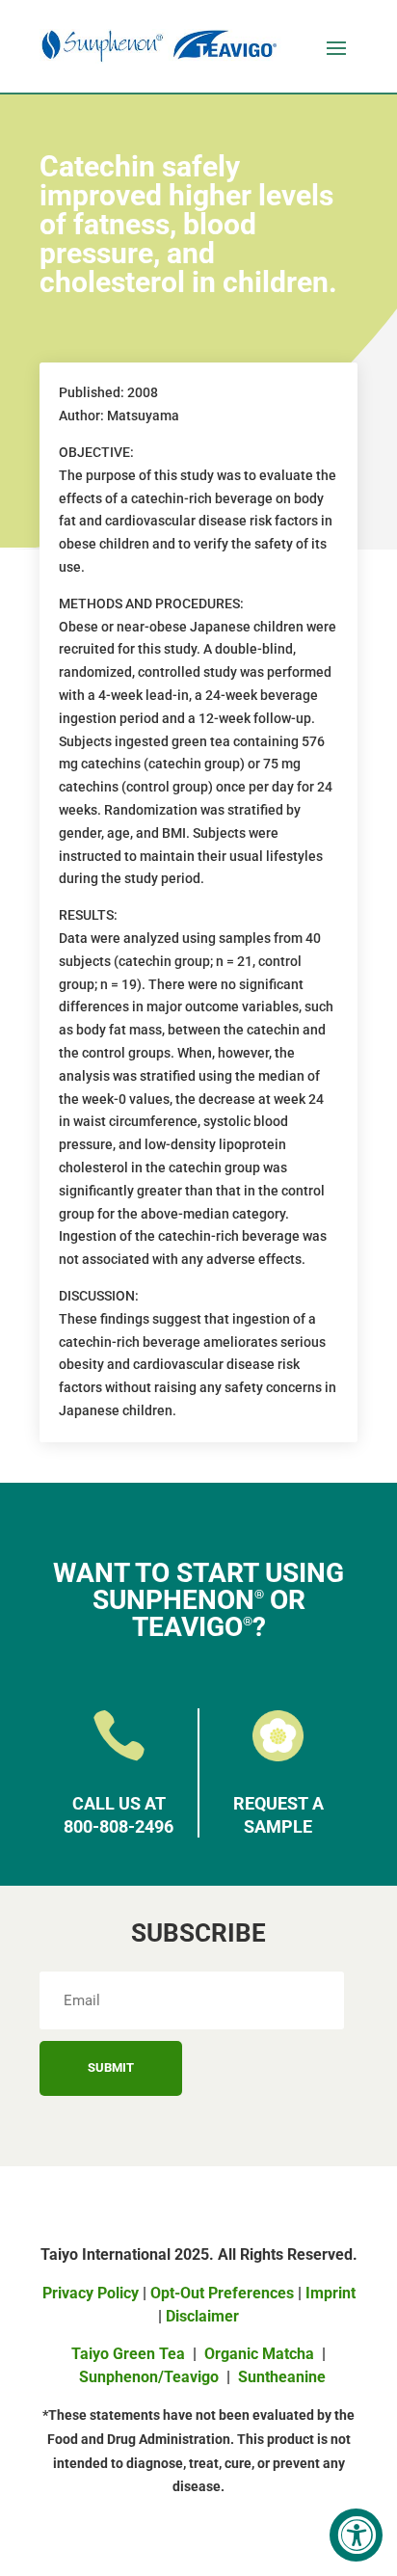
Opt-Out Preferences (222, 2293)
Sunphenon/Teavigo (149, 2377)
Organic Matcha (259, 2354)
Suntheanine (282, 2377)
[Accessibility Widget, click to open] (356, 2535)
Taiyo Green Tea (128, 2354)
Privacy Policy (91, 2293)
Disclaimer (202, 2316)
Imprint (331, 2293)
